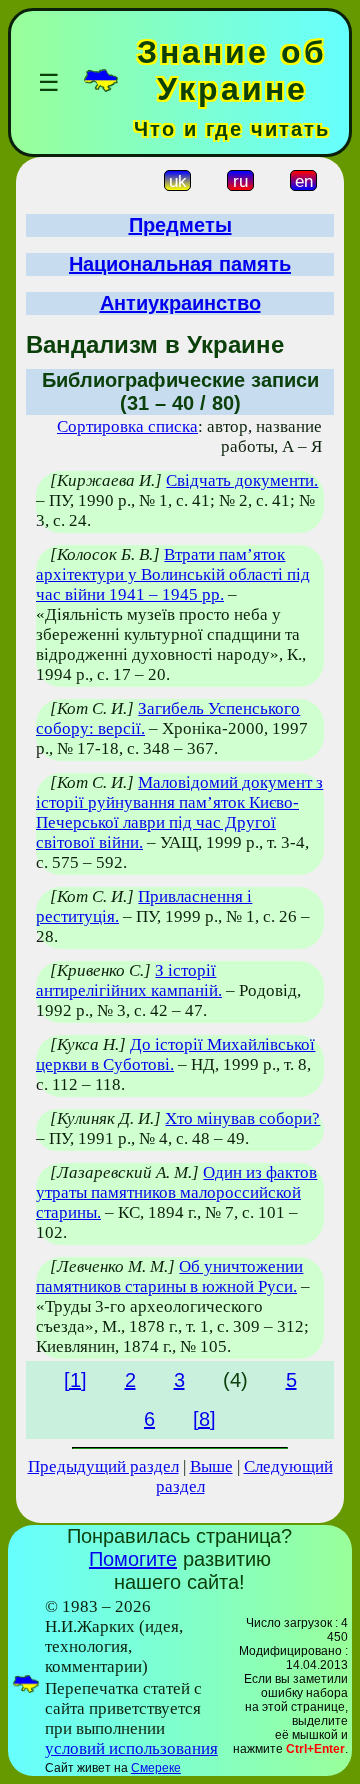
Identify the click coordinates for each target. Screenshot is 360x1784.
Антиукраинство (180, 303)
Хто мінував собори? (242, 1118)
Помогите (133, 1559)
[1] (75, 1380)
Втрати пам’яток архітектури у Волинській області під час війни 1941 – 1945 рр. (173, 574)
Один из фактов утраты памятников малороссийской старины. (176, 1192)
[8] (204, 1419)
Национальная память (180, 264)
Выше (211, 1466)
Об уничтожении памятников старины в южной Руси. (169, 1276)
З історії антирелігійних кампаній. (129, 980)
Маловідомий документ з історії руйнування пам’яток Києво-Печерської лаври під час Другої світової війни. (179, 812)
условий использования (131, 1748)
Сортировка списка (127, 426)
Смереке (156, 1768)
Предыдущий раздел (103, 1466)
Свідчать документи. (242, 480)
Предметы (180, 225)
